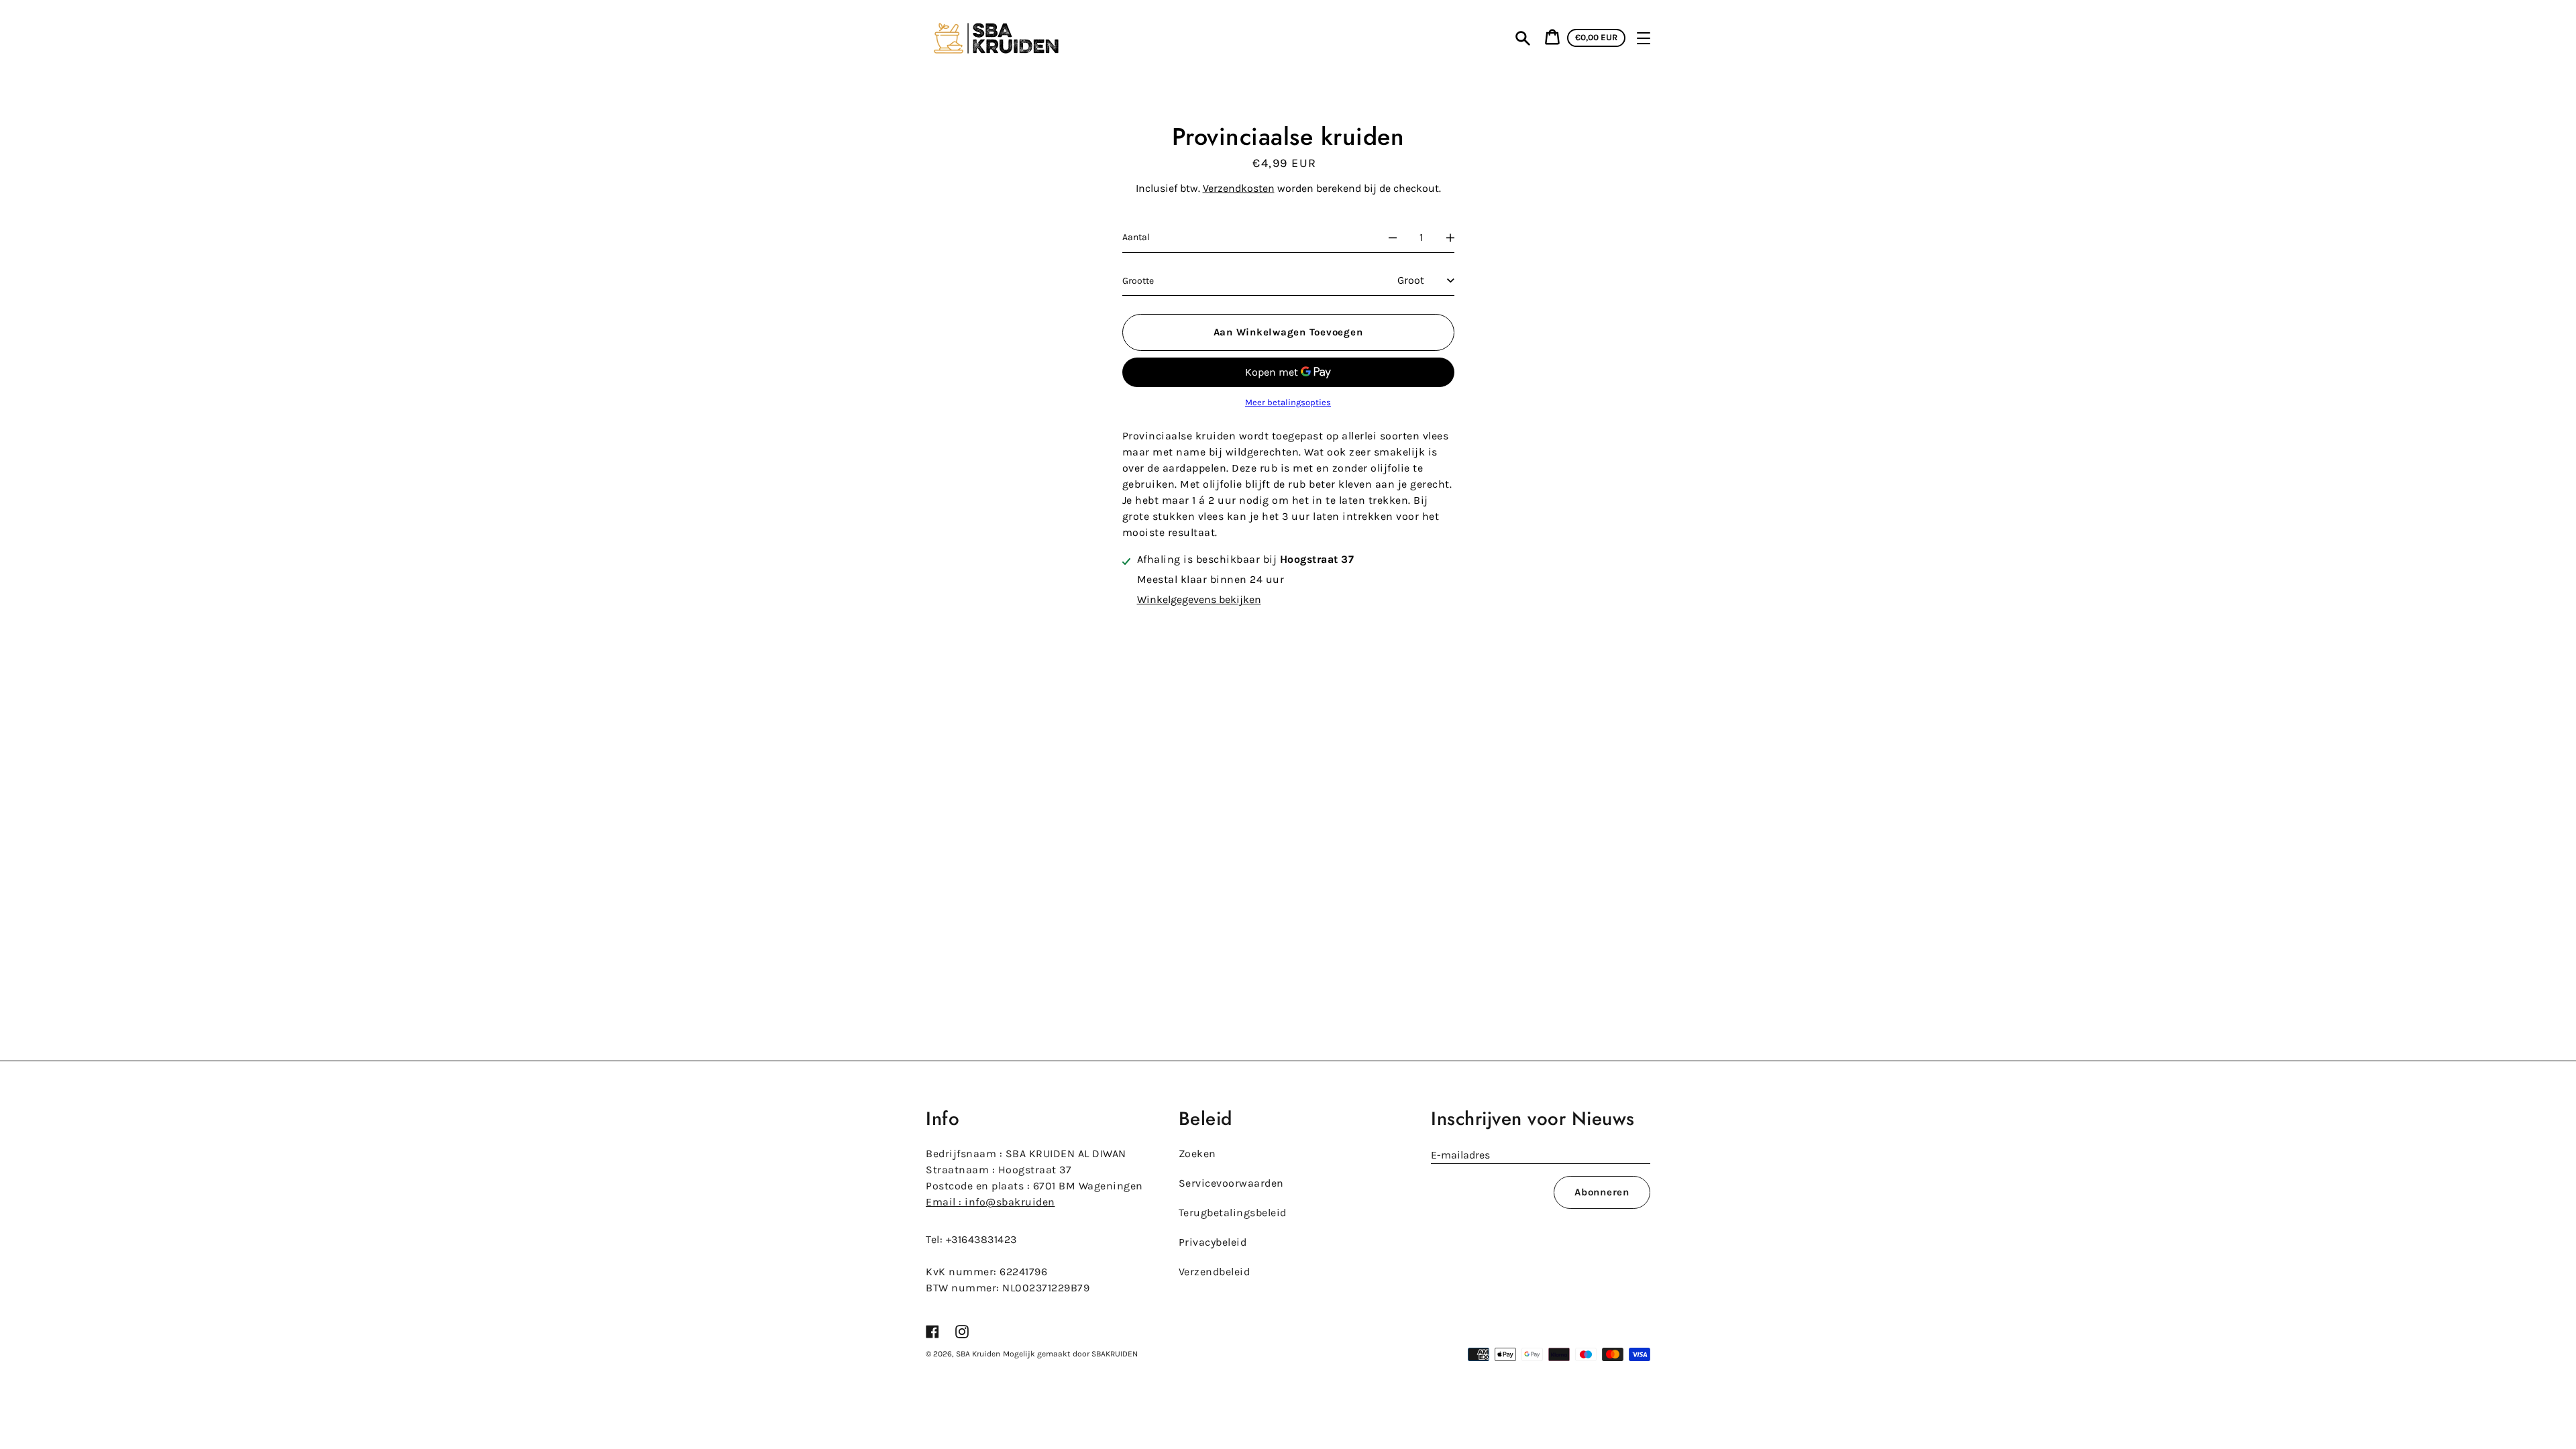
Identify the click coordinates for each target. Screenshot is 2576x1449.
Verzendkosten (1239, 188)
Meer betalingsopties (1288, 402)
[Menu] (1644, 38)
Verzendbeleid (1215, 1272)
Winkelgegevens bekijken (1199, 599)
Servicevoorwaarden (1231, 1183)
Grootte (1138, 281)
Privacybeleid (1213, 1242)
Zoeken (1197, 1153)
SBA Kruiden (978, 1354)
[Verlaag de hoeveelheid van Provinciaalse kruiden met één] (1393, 237)
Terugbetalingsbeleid (1233, 1213)
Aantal (1136, 237)
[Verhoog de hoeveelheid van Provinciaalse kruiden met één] (1450, 237)
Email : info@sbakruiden (990, 1202)
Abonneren (1602, 1192)
